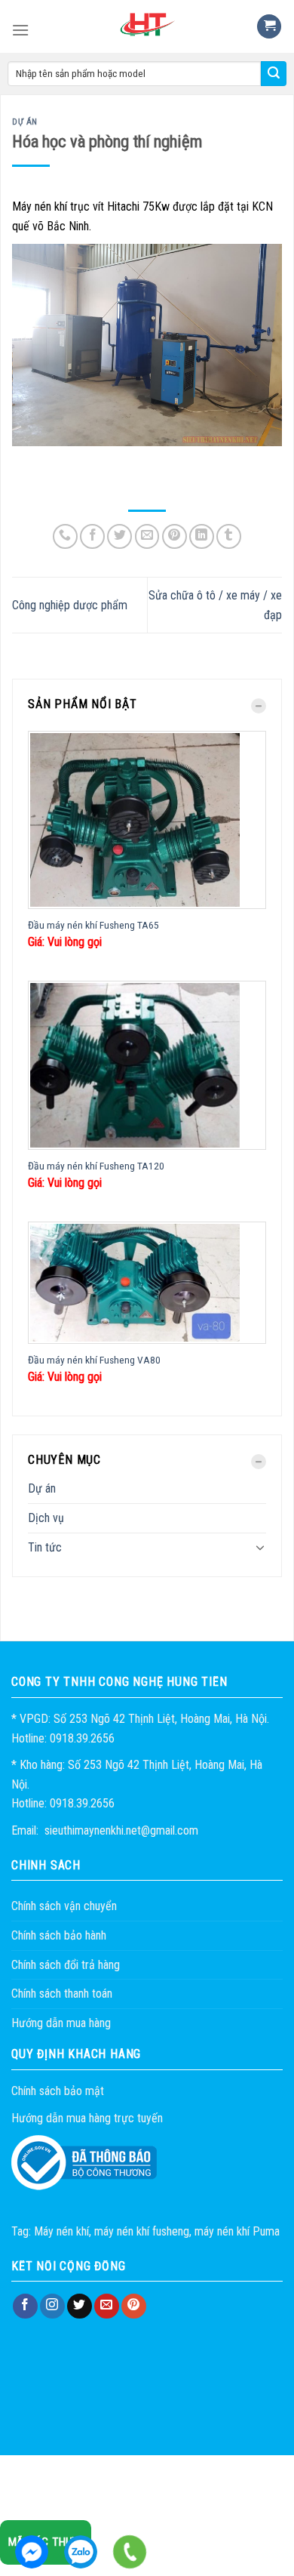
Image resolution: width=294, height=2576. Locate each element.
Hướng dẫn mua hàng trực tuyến (87, 2118)
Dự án (42, 1488)
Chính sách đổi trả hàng (66, 1965)
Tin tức (45, 1547)
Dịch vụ (46, 1518)
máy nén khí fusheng (142, 2231)
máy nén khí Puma (237, 2231)
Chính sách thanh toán (62, 1994)
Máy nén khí (61, 2231)
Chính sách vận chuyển (64, 1906)
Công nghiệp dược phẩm (70, 605)
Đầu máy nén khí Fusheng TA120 (96, 1166)
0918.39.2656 (81, 2552)
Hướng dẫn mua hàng (61, 2023)
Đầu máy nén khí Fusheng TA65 (93, 925)
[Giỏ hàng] (269, 27)
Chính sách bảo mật (58, 2091)
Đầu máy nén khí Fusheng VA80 (94, 1360)
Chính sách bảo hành (59, 1935)
